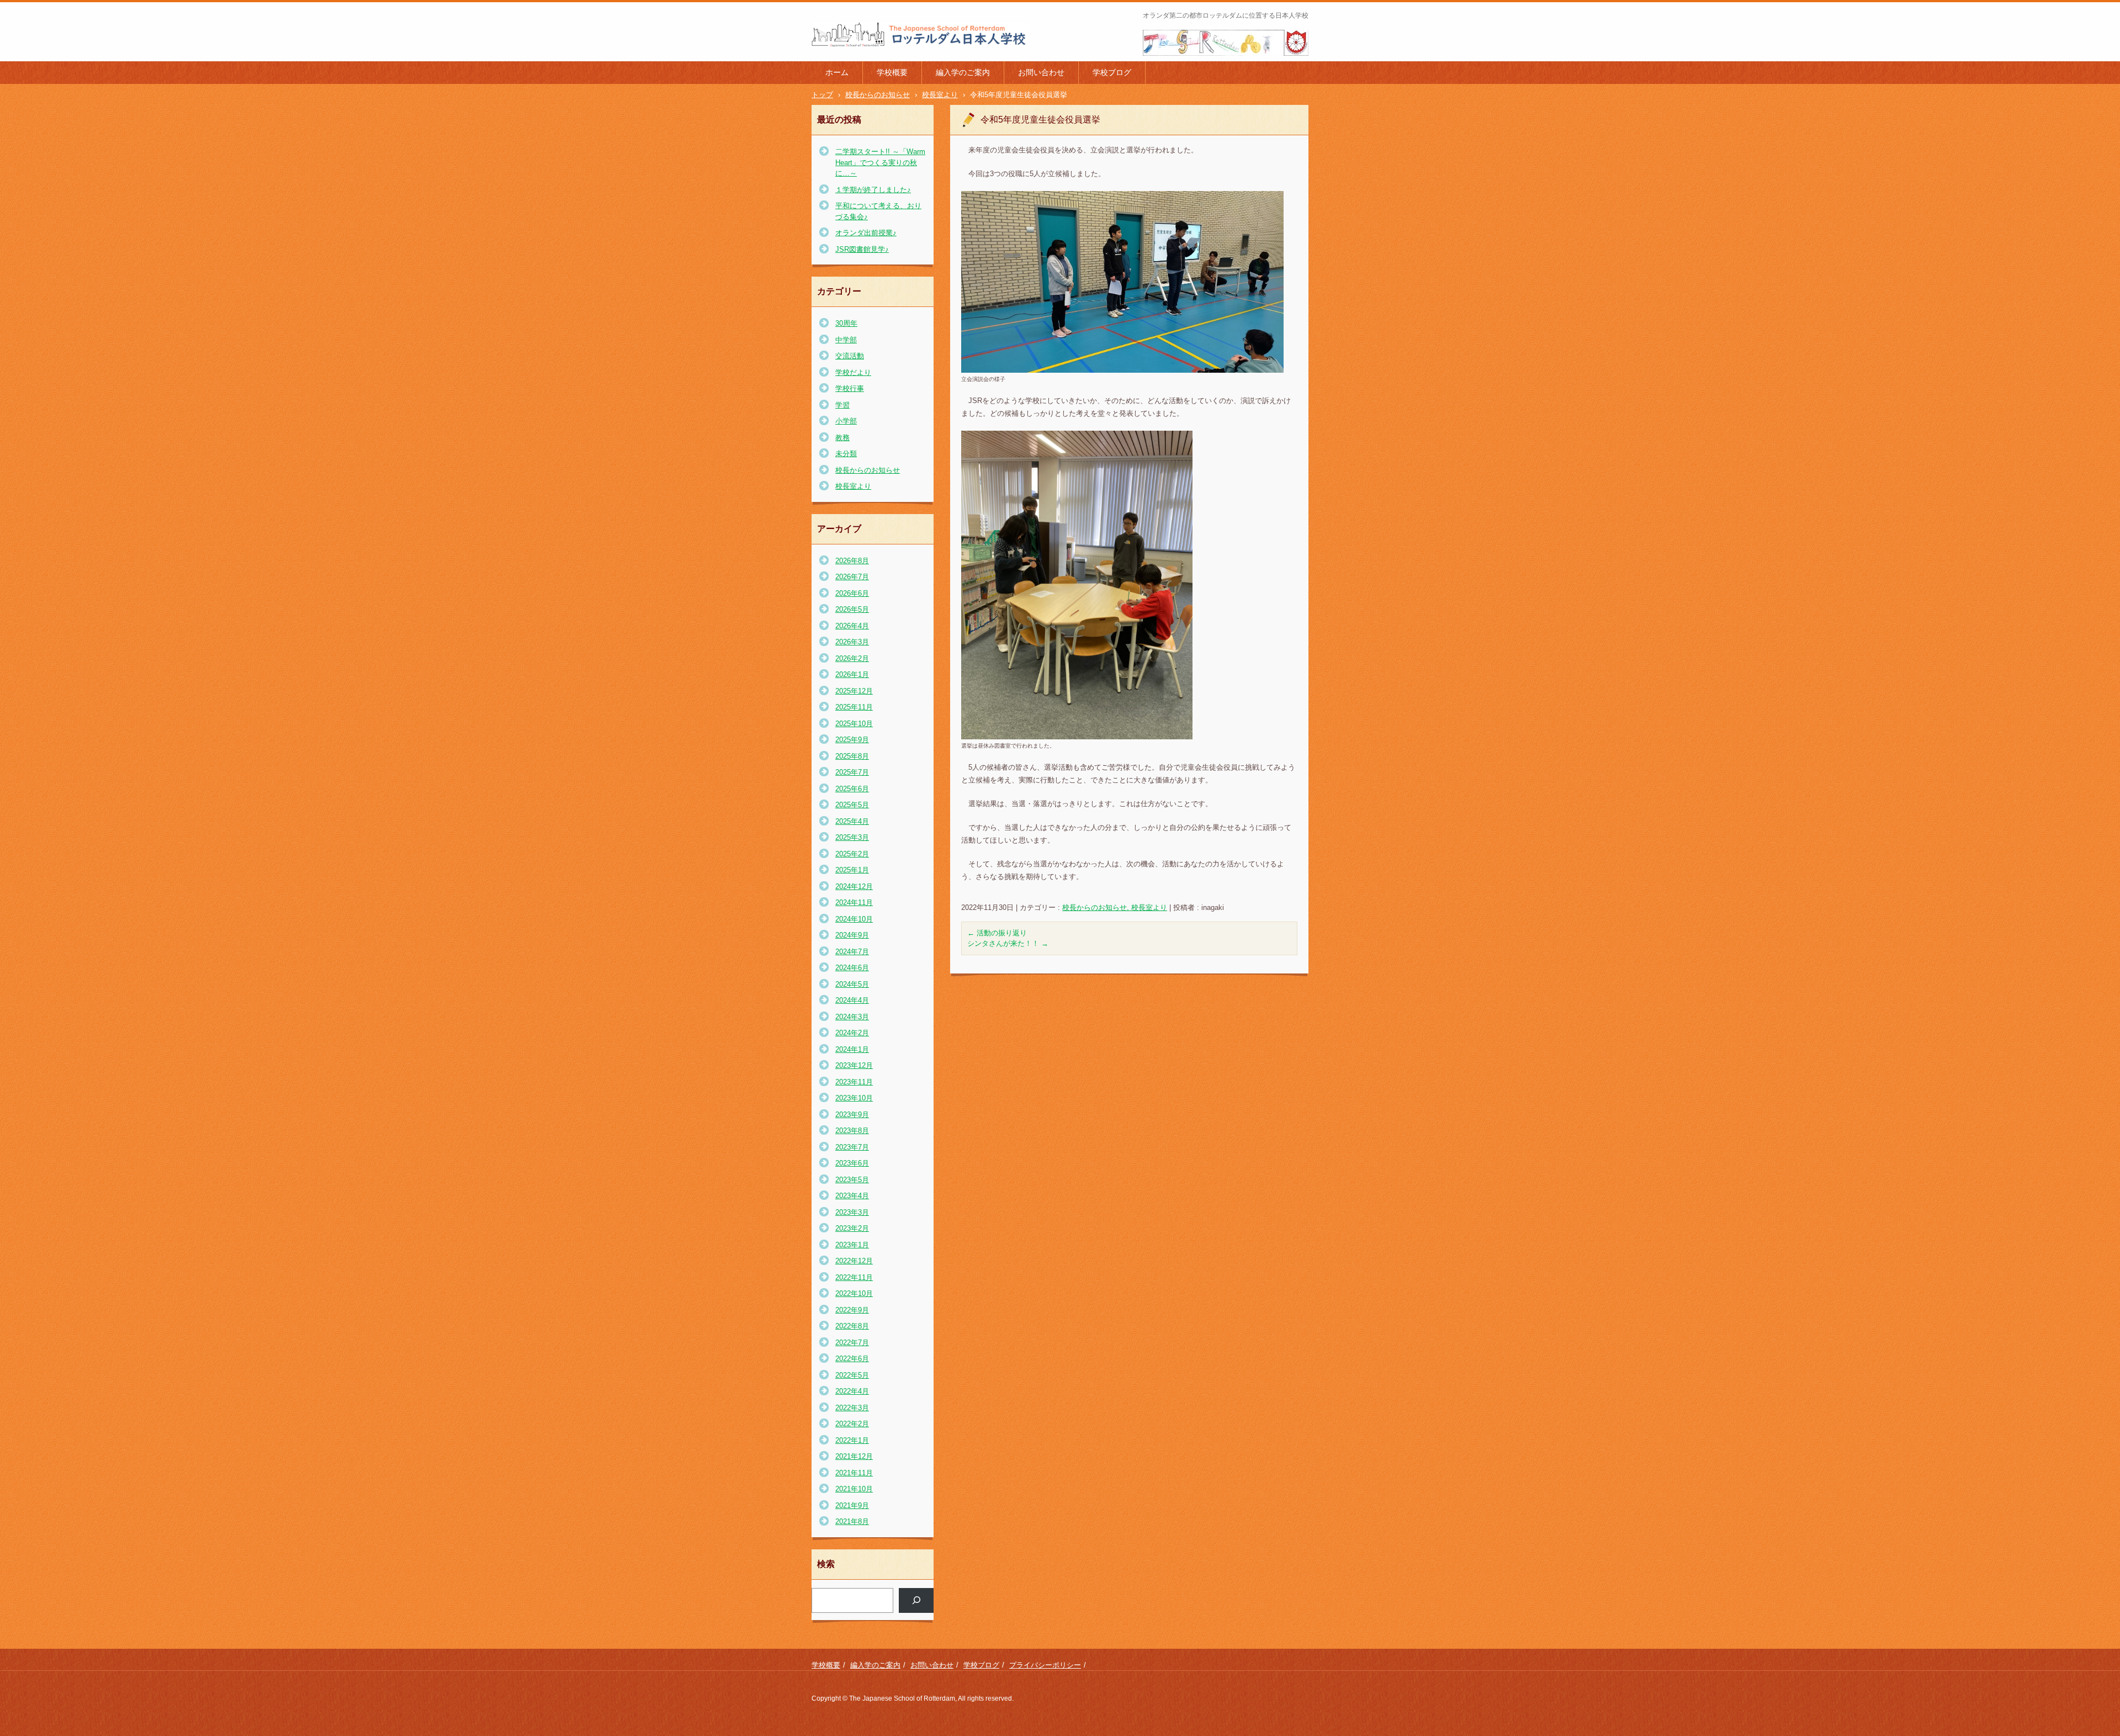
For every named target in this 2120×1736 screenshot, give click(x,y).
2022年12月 (854, 1261)
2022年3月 (852, 1408)
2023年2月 (852, 1228)
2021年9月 (852, 1505)
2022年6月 (852, 1359)
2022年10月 (854, 1293)
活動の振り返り (997, 933)
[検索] (916, 1600)
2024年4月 (852, 1000)
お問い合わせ (1041, 72)
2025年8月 (852, 756)
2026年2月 (852, 658)
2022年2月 (852, 1424)
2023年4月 (852, 1196)
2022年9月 (852, 1310)
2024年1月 (852, 1049)
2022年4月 (852, 1391)
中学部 (846, 340)
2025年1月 (852, 870)
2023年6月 (852, 1163)
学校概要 (892, 72)
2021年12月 (854, 1456)
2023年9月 (852, 1115)
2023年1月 (852, 1245)
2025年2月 (852, 854)
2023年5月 (852, 1180)
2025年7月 (852, 772)
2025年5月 (852, 805)
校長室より (853, 486)
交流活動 (850, 356)
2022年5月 (852, 1375)
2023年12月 (854, 1065)
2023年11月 (854, 1082)
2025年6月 (852, 789)
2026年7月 (852, 577)
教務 (842, 438)
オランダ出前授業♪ (866, 233)
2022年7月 (852, 1343)
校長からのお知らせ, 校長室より (1115, 907)
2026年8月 (852, 561)
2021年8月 (852, 1521)
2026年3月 (852, 642)
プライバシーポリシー (1045, 1665)
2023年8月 (852, 1131)
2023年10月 (854, 1098)
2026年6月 (852, 593)
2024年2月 (852, 1033)
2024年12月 (854, 886)
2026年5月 (852, 609)
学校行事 (850, 388)
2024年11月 (854, 903)
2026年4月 (852, 626)
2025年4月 (852, 821)
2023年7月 (852, 1147)
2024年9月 (852, 935)
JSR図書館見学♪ (862, 249)
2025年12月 (854, 691)
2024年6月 (852, 968)
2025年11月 (854, 707)
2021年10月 (854, 1489)
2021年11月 (854, 1473)
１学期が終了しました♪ (873, 190)
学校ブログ (1112, 72)
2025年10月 (854, 724)
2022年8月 (852, 1326)
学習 (842, 405)
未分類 (846, 454)
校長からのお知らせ (868, 470)
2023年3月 (852, 1212)
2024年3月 (852, 1017)
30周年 (846, 323)
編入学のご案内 (963, 72)
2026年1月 (852, 674)
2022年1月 (852, 1440)
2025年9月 (852, 740)
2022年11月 (854, 1277)
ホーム (837, 72)
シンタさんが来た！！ (1008, 943)
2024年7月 (852, 952)
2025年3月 (852, 837)
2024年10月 (854, 919)
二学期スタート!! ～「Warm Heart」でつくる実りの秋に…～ (880, 162)
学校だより (853, 372)
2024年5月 (852, 984)
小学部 (846, 421)
